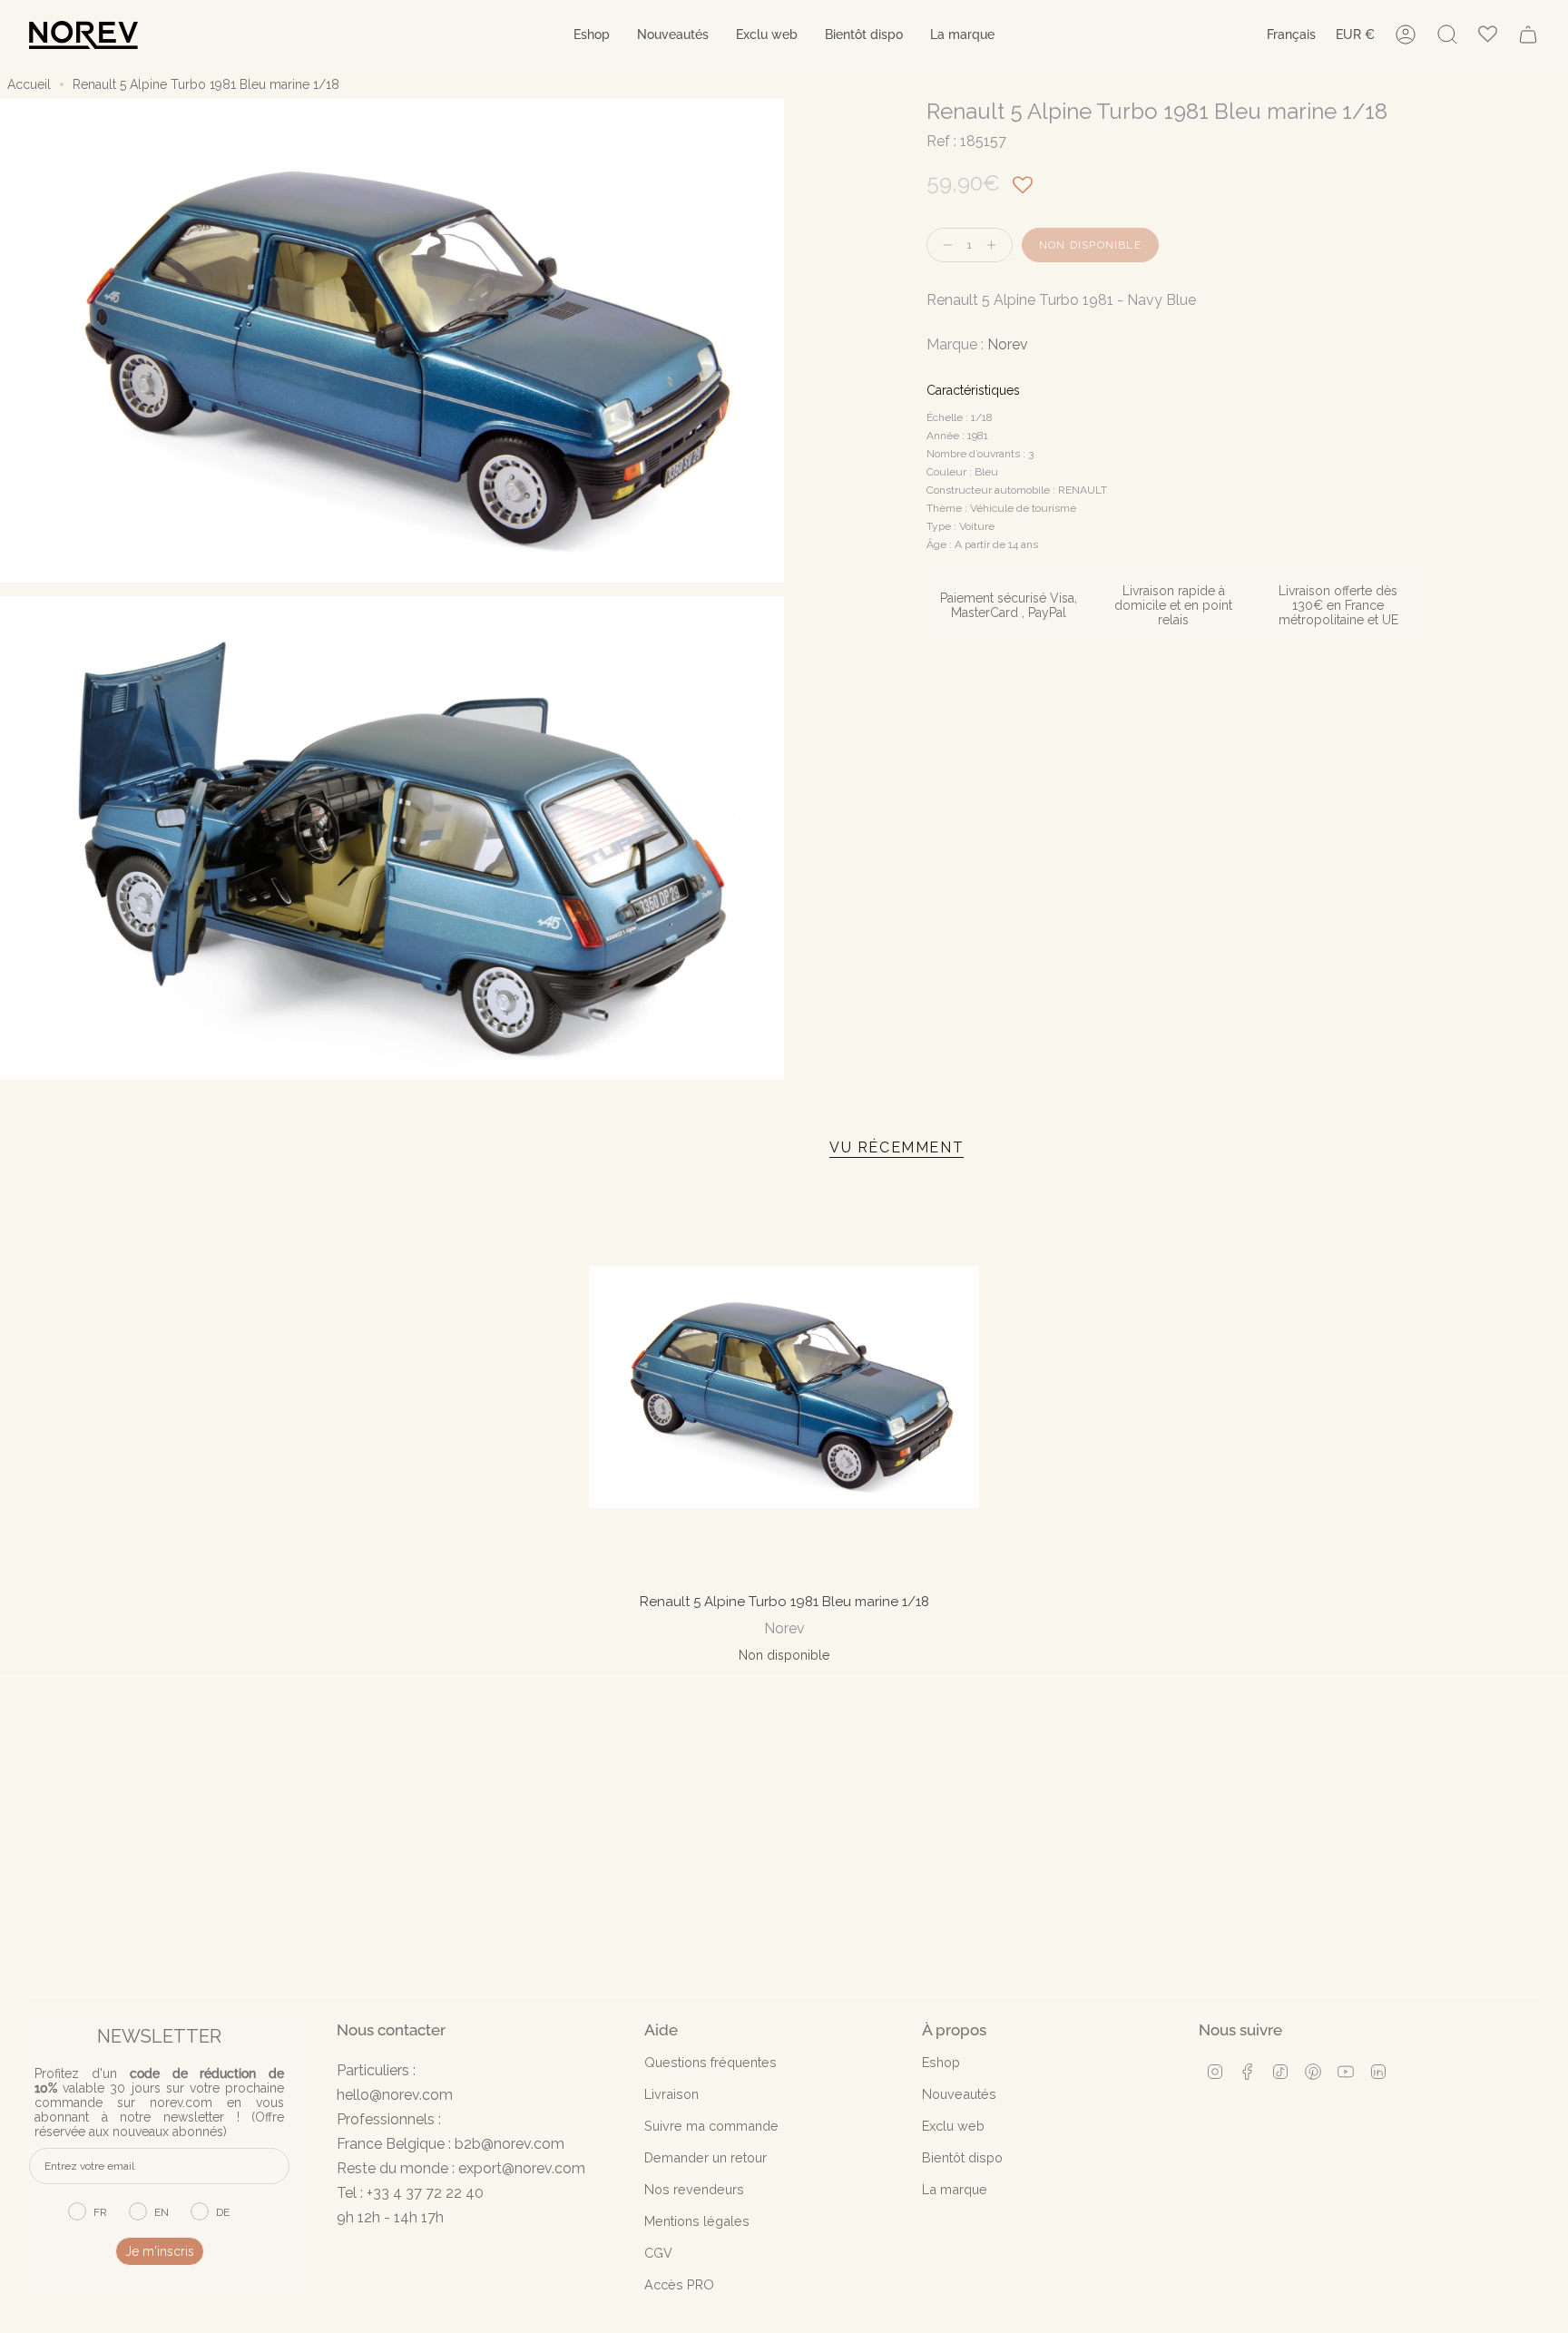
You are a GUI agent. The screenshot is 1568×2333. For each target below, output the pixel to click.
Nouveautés (959, 2094)
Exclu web (953, 2126)
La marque (955, 2189)
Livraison (671, 2094)
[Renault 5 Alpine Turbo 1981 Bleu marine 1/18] (784, 1387)
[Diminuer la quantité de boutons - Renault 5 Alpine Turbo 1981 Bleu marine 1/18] (944, 245)
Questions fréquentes (710, 2062)
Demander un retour (706, 2157)
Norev (1008, 344)
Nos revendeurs (694, 2189)
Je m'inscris (160, 2251)
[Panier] (1528, 34)
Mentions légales (697, 2221)
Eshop (941, 2062)
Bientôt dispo (962, 2157)
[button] (592, 35)
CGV (658, 2253)
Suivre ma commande (711, 2126)
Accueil (29, 84)
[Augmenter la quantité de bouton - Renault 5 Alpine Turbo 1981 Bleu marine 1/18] (995, 245)
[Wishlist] (1488, 35)
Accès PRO (679, 2284)
